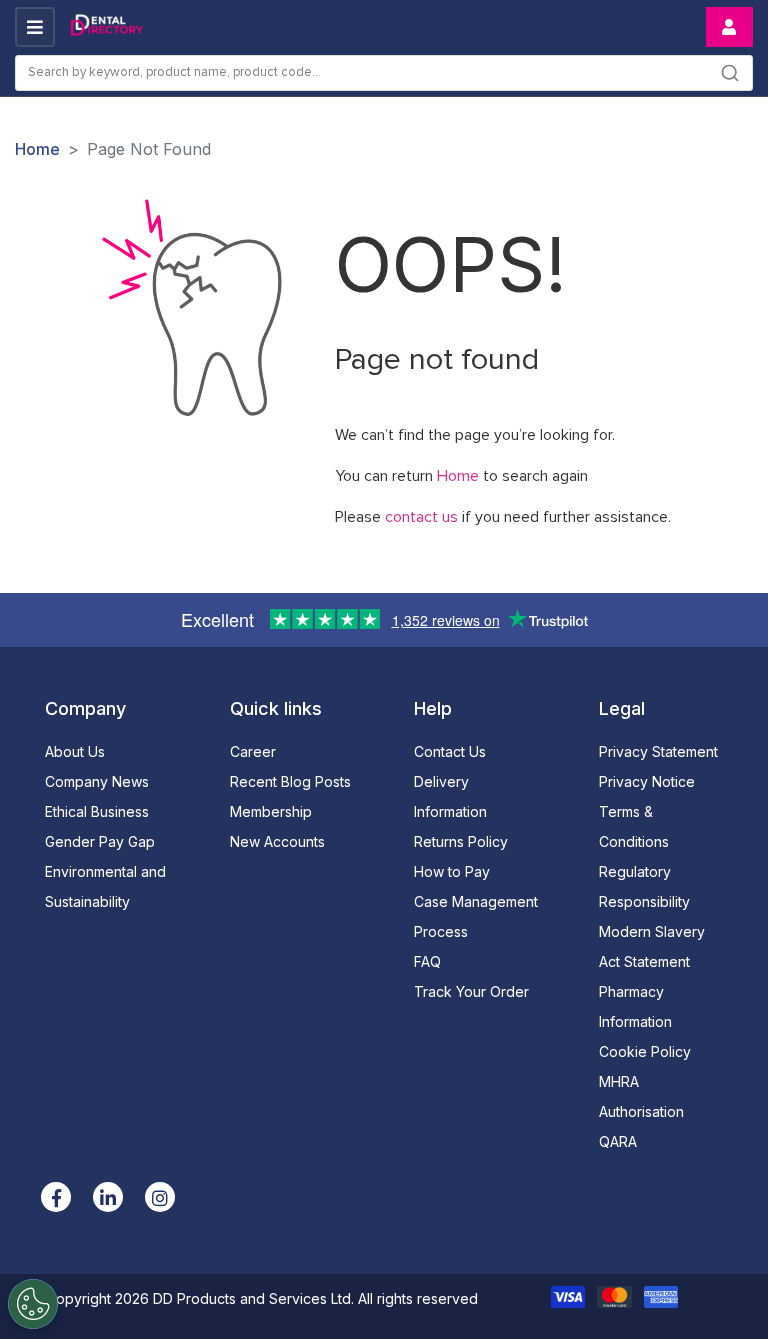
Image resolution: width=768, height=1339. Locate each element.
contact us (421, 517)
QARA (618, 1141)
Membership (271, 811)
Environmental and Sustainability (105, 886)
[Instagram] (160, 1197)
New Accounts (277, 841)
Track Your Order (471, 991)
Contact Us (450, 751)
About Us (75, 751)
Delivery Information (450, 796)
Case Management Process (476, 916)
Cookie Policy (645, 1051)
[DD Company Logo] (106, 27)
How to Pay (452, 871)
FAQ (427, 961)
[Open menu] (35, 27)
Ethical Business (97, 811)
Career (253, 751)
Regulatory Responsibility (644, 886)
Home (37, 149)
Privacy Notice (647, 781)
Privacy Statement (658, 751)
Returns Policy (461, 841)
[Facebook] (56, 1197)
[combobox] (384, 73)
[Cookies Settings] (33, 1304)
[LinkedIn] (108, 1197)
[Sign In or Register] (729, 27)
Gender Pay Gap (100, 841)
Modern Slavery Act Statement (652, 946)
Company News (97, 781)
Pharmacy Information (635, 1006)
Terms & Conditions (634, 826)
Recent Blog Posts (290, 781)
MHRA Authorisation (641, 1096)
